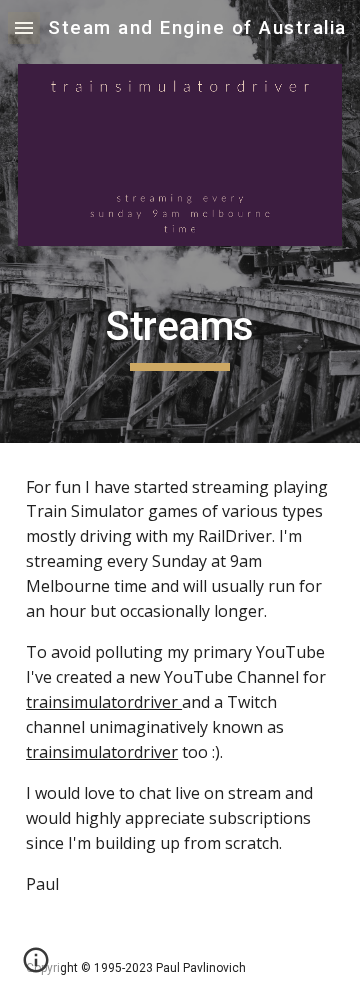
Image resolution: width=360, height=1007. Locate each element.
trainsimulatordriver (104, 702)
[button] (24, 27)
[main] (180, 336)
